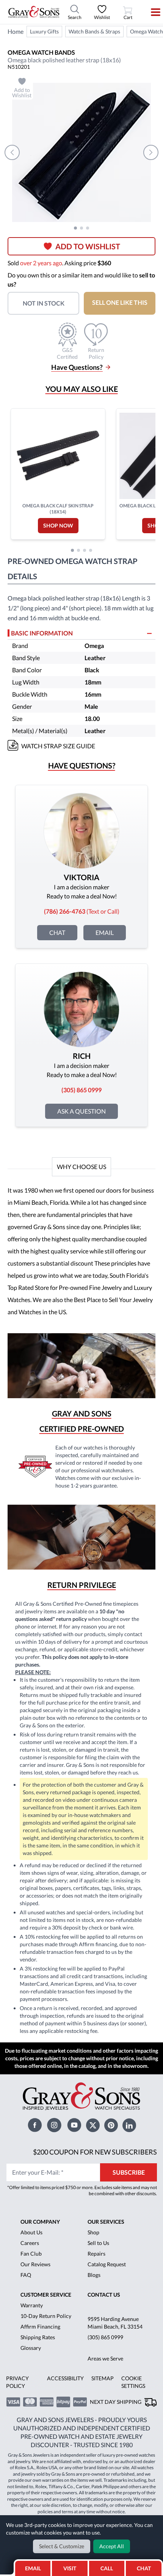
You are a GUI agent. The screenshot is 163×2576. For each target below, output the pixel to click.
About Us (31, 2232)
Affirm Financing (40, 2326)
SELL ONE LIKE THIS (120, 302)
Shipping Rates (38, 2337)
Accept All (112, 2546)
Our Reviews (35, 2264)
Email (105, 932)
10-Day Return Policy (46, 2316)
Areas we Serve (105, 2358)
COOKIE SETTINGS (133, 2382)
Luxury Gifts (44, 31)
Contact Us (104, 2295)
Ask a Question (81, 1111)
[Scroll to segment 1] (75, 228)
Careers (30, 2243)
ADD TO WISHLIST (88, 246)
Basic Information (42, 633)
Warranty (32, 2305)
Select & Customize (62, 2546)
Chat (57, 932)
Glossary (31, 2348)
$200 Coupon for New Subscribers (95, 2152)
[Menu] (151, 12)
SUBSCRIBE (129, 2172)
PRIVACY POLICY (17, 2382)
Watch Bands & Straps (94, 31)
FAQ (26, 2275)
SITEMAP (103, 2378)
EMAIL (33, 2568)
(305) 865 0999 (105, 2337)
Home (16, 31)
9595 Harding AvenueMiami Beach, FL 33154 (115, 2323)
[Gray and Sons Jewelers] (34, 12)
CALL (107, 2568)
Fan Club (31, 2254)
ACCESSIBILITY (65, 2378)
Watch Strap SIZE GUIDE (58, 746)
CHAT (146, 2566)
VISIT (70, 2568)
